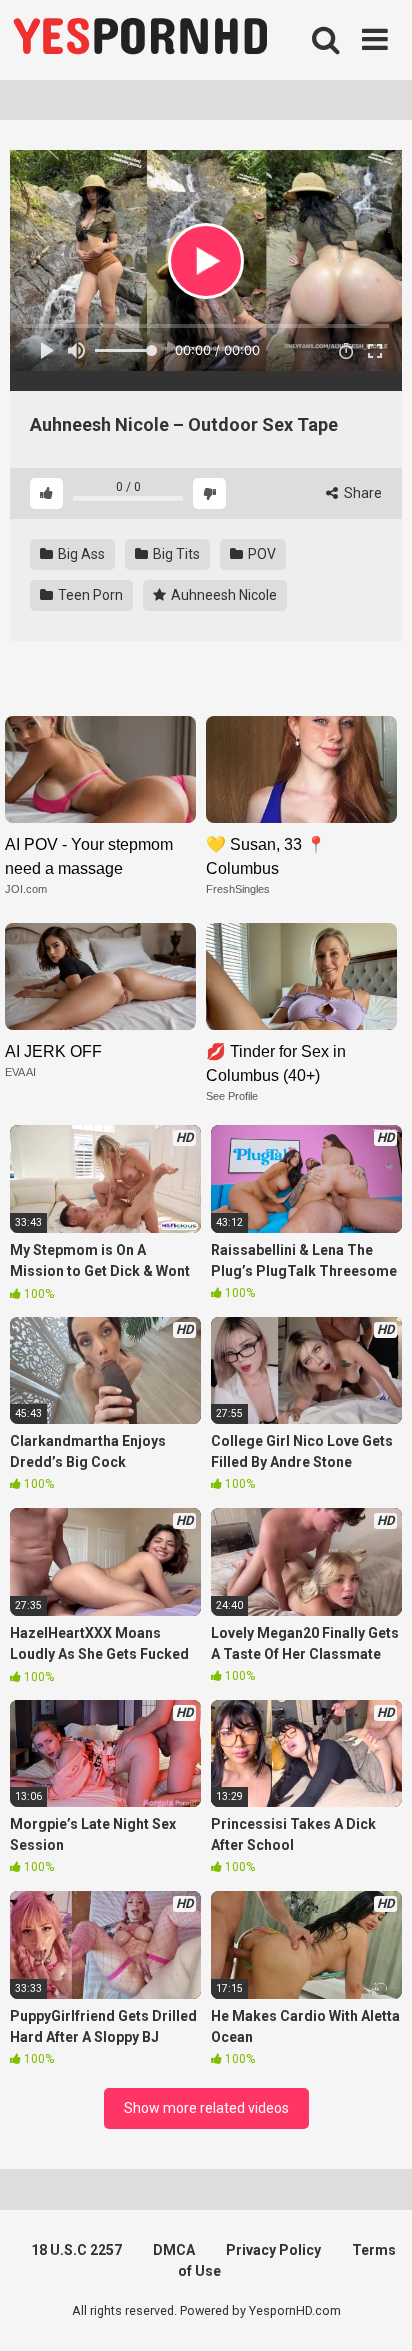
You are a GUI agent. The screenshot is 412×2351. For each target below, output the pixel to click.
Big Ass (80, 554)
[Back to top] (375, 2310)
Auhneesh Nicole (222, 595)
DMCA (174, 2250)
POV (260, 554)
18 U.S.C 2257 (76, 2250)
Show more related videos (206, 2108)
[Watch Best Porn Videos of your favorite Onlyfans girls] (140, 40)
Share (361, 493)
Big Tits (175, 554)
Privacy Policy (273, 2250)
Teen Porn (89, 595)
